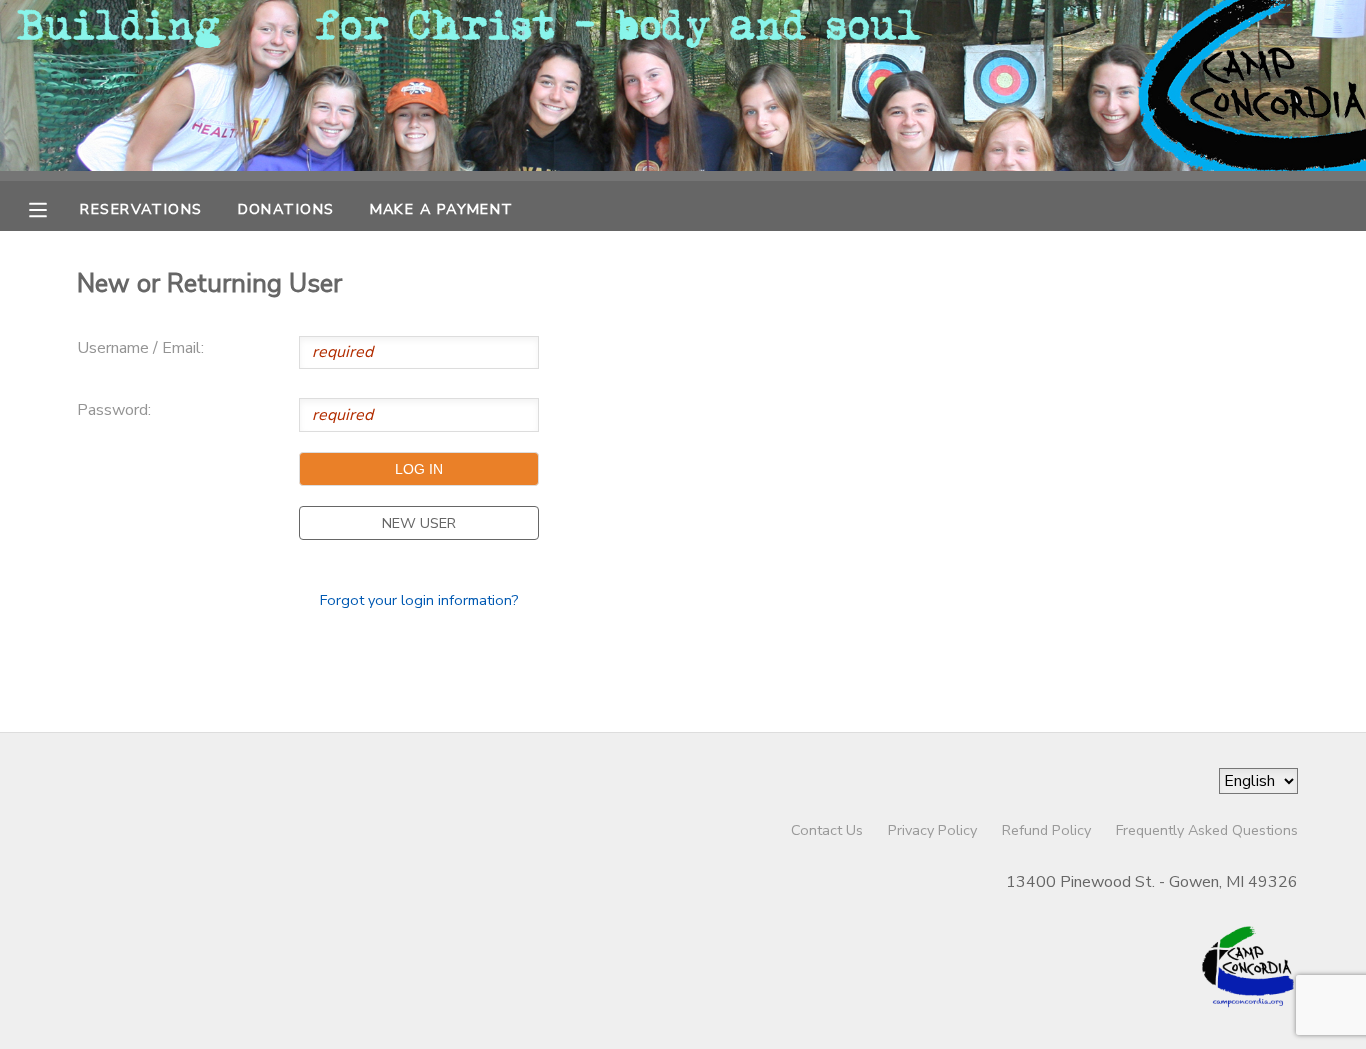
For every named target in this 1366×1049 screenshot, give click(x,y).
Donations (286, 209)
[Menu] (53, 208)
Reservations (141, 209)
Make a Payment (442, 209)
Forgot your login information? (419, 600)
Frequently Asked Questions (1207, 830)
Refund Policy (1046, 830)
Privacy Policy (932, 830)
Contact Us (827, 830)
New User (419, 523)
